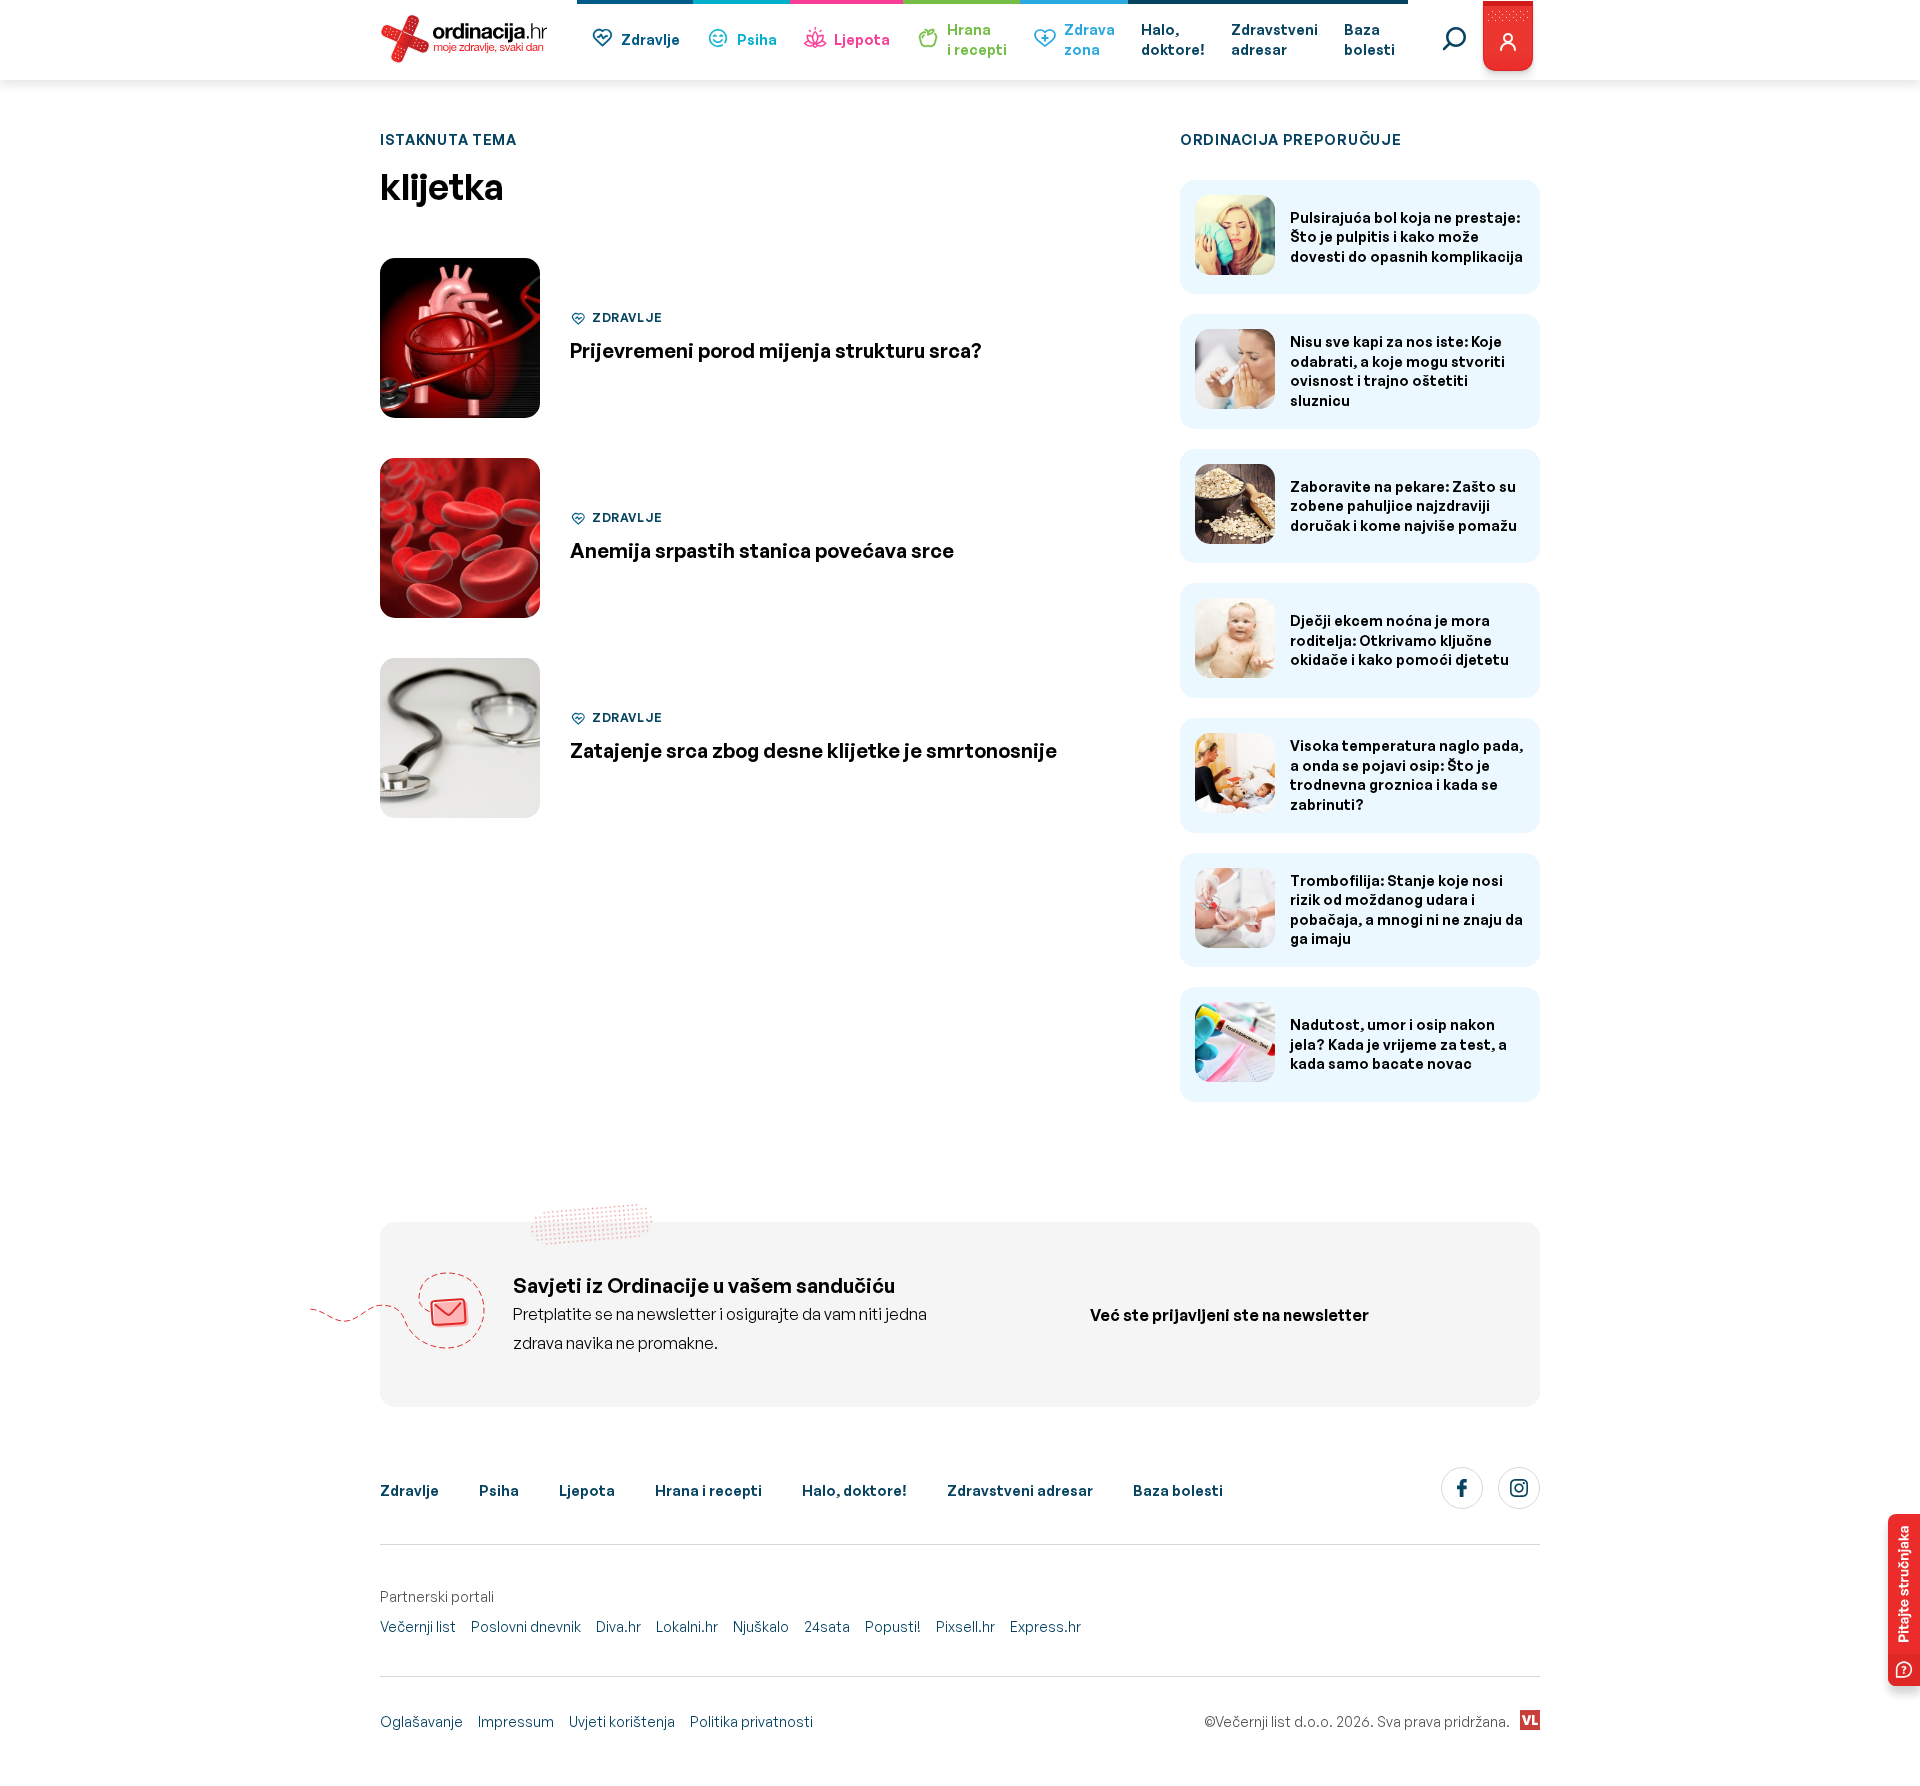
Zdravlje (650, 39)
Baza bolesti (1178, 1490)
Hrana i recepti (708, 1490)
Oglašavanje (421, 1721)
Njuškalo (761, 1626)
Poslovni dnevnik (526, 1626)
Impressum (516, 1721)
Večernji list (418, 1626)
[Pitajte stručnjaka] (1904, 1600)
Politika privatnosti (751, 1721)
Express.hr (1045, 1626)
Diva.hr (618, 1626)
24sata (827, 1626)
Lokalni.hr (687, 1626)
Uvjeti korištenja (622, 1721)
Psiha (757, 39)
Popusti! (893, 1626)
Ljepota (862, 39)
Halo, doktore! (854, 1490)
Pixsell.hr (965, 1626)
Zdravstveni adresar (1020, 1490)
